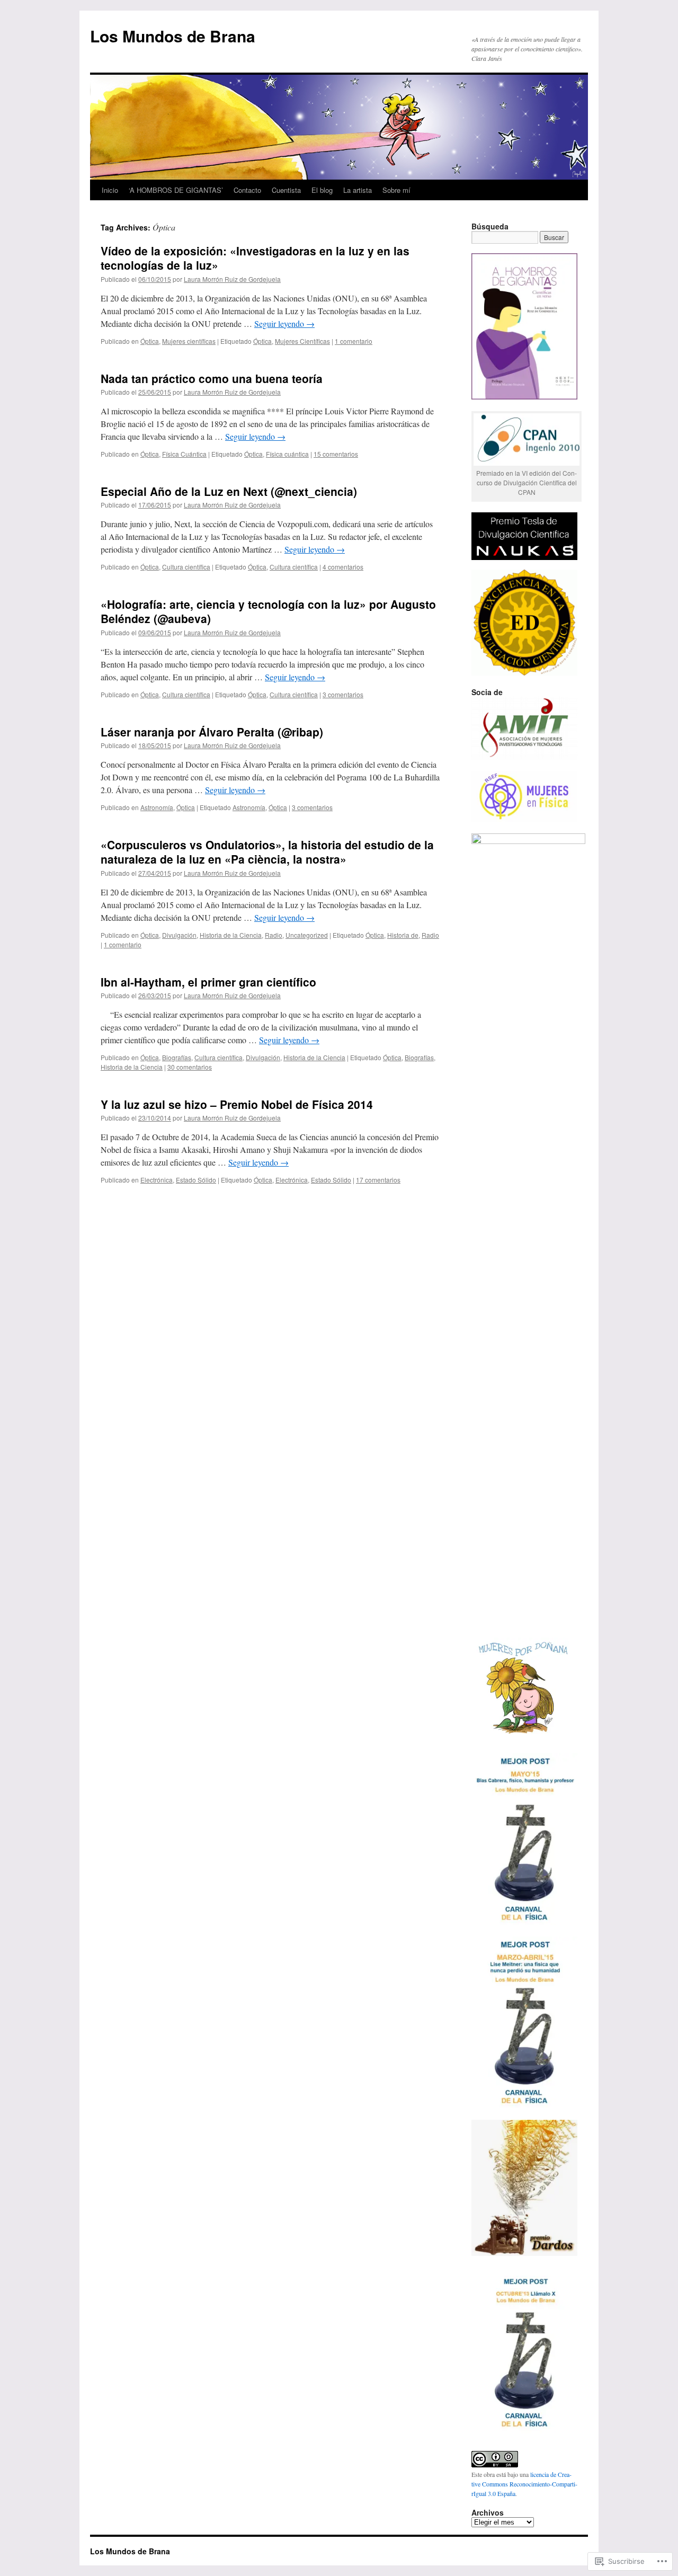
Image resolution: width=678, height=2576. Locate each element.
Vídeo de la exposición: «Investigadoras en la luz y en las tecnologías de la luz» (255, 258)
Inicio (110, 190)
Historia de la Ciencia (231, 935)
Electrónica (157, 1180)
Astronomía (157, 807)
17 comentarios (378, 1180)
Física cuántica (287, 454)
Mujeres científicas (189, 341)
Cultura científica (186, 567)
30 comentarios (190, 1067)
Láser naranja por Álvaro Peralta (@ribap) (212, 732)
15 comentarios (336, 454)
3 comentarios (343, 694)
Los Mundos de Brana (173, 36)
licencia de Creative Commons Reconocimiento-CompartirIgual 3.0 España (524, 2484)
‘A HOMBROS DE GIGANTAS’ (176, 190)
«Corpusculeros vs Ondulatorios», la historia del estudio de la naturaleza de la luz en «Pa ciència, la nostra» (267, 852)
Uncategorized (307, 935)
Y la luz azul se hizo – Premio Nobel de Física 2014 (237, 1104)
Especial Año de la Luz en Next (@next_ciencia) (229, 491)
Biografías (177, 1057)
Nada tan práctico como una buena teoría (212, 378)
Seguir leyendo (284, 323)
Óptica (150, 341)
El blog (322, 190)
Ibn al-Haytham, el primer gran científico (208, 982)
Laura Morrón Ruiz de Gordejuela (232, 279)
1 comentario (354, 341)
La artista (358, 190)
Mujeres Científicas (302, 341)
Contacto (247, 190)
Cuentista (286, 190)
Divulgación (179, 935)
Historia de (403, 935)
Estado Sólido (196, 1180)
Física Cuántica (184, 454)
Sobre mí (396, 190)
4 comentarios (343, 567)
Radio (274, 935)
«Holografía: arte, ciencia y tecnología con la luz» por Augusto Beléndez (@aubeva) (268, 611)
